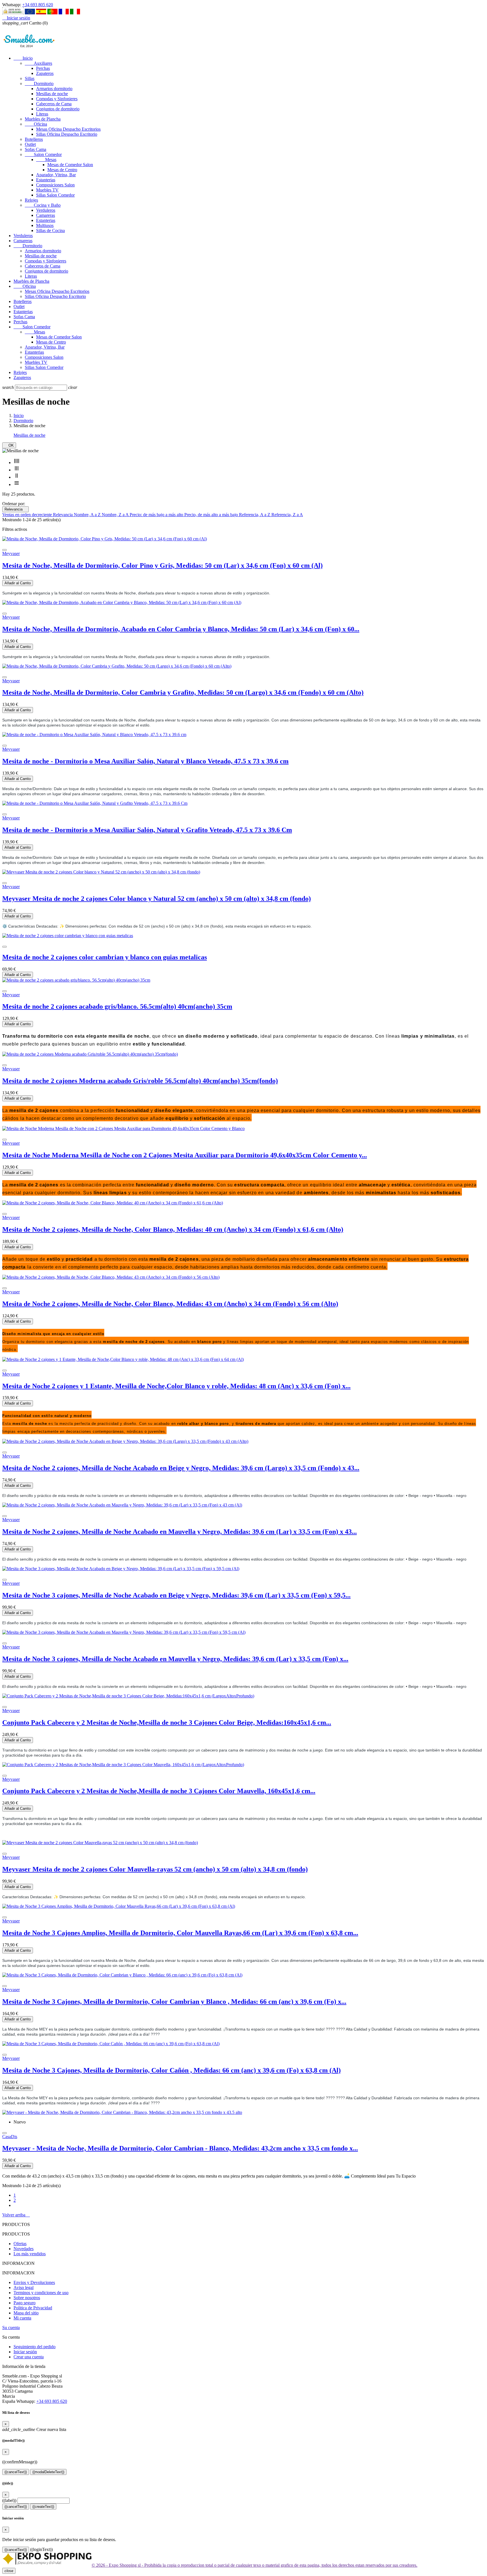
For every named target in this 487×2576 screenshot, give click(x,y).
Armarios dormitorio (54, 89)
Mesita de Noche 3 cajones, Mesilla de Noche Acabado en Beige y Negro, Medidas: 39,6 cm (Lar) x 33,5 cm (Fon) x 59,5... (176, 1595)
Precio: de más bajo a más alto (157, 515)
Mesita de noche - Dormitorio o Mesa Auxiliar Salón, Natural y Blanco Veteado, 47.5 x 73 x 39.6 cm (145, 761)
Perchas (43, 68)
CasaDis (10, 2137)
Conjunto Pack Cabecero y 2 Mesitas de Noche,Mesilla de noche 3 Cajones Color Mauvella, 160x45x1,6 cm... (159, 1791)
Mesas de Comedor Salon (70, 165)
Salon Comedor (43, 154)
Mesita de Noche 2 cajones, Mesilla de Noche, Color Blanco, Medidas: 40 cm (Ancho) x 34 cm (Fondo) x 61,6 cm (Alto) (173, 1229)
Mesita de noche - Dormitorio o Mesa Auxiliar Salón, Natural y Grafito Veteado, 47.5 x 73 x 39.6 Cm (147, 830)
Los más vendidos (30, 2254)
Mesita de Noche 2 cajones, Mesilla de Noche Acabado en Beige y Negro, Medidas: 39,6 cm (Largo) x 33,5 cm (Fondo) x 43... (181, 1468)
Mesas (46, 160)
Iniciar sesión (25, 2352)
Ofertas (20, 2244)
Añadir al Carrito (18, 583)
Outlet (30, 144)
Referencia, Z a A (287, 515)
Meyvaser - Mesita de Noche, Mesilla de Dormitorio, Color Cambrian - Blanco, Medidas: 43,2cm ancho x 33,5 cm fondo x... (180, 2148)
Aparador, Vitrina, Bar (56, 175)
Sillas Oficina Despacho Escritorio (67, 134)
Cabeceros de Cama (54, 104)
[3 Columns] (17, 470)
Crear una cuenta (29, 2357)
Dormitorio (39, 83)
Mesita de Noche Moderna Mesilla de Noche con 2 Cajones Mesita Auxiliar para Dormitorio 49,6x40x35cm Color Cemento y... (185, 1155)
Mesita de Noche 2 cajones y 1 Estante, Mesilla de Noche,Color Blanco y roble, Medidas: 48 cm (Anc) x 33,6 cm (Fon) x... (176, 1386)
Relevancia (16, 509)
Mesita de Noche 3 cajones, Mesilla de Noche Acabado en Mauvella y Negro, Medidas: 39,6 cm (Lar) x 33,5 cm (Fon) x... (175, 1659)
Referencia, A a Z (255, 515)
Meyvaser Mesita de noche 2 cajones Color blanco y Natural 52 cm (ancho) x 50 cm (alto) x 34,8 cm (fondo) (157, 899)
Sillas (30, 78)
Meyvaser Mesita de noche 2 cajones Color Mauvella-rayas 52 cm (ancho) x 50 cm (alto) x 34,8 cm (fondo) (155, 1869)
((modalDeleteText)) (48, 2472)
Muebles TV (47, 190)
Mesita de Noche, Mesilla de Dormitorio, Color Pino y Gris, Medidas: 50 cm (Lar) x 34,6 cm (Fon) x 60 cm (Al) (162, 565)
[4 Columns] (17, 463)
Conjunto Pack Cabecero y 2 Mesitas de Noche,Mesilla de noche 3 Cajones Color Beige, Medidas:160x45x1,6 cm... (167, 1722)
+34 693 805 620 (38, 5)
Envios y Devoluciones (34, 2282)
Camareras (46, 215)
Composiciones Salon (55, 185)
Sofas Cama (36, 149)
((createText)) (43, 2507)
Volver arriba (16, 2215)
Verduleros (46, 210)
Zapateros (45, 73)
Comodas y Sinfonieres (57, 99)
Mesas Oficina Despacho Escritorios (68, 129)
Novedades (24, 2249)
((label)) (9, 2500)
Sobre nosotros (27, 2298)
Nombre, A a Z (88, 515)
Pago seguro (25, 2303)
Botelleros (34, 139)
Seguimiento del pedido (35, 2347)
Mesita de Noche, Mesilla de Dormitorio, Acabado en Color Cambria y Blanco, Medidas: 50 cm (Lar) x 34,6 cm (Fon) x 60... (181, 629)
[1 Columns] (17, 484)
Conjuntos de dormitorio (58, 109)
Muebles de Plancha (43, 119)
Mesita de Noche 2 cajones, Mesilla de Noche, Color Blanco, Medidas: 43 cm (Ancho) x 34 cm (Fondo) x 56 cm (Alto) (170, 1304)
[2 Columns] (17, 477)
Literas (42, 114)
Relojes (31, 200)
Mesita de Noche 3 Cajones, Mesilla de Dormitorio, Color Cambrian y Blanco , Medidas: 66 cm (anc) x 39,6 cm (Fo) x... (174, 2002)
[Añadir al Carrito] (5, 550)
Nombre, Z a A (116, 515)
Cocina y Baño (43, 205)
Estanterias (46, 180)
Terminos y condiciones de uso (41, 2293)
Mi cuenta (22, 2318)
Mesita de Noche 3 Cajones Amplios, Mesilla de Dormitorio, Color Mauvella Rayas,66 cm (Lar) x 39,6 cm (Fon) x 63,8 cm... (180, 1933)
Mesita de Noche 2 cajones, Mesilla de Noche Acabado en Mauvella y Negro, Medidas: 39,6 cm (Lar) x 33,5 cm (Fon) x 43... (180, 1532)
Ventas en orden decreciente (28, 515)
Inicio (23, 58)
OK (9, 445)
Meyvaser (11, 553)
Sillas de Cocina (50, 230)
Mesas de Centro (62, 170)
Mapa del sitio (26, 2313)
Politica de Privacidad (33, 2308)
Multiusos (45, 225)
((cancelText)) (16, 2472)
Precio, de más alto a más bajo (212, 515)
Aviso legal (24, 2288)
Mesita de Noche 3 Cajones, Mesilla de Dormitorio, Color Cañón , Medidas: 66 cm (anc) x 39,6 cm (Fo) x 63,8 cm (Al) (171, 2070)
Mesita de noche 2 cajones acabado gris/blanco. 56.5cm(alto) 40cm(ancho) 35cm (117, 1006)
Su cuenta (11, 2327)
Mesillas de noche (52, 94)
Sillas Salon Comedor (55, 195)
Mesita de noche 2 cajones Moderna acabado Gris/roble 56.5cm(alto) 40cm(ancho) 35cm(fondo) (140, 1081)
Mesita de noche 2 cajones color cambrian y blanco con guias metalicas (105, 957)
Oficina (36, 124)
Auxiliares (38, 63)
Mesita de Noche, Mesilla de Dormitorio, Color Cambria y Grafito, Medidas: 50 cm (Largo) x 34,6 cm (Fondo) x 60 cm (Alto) (183, 692)
